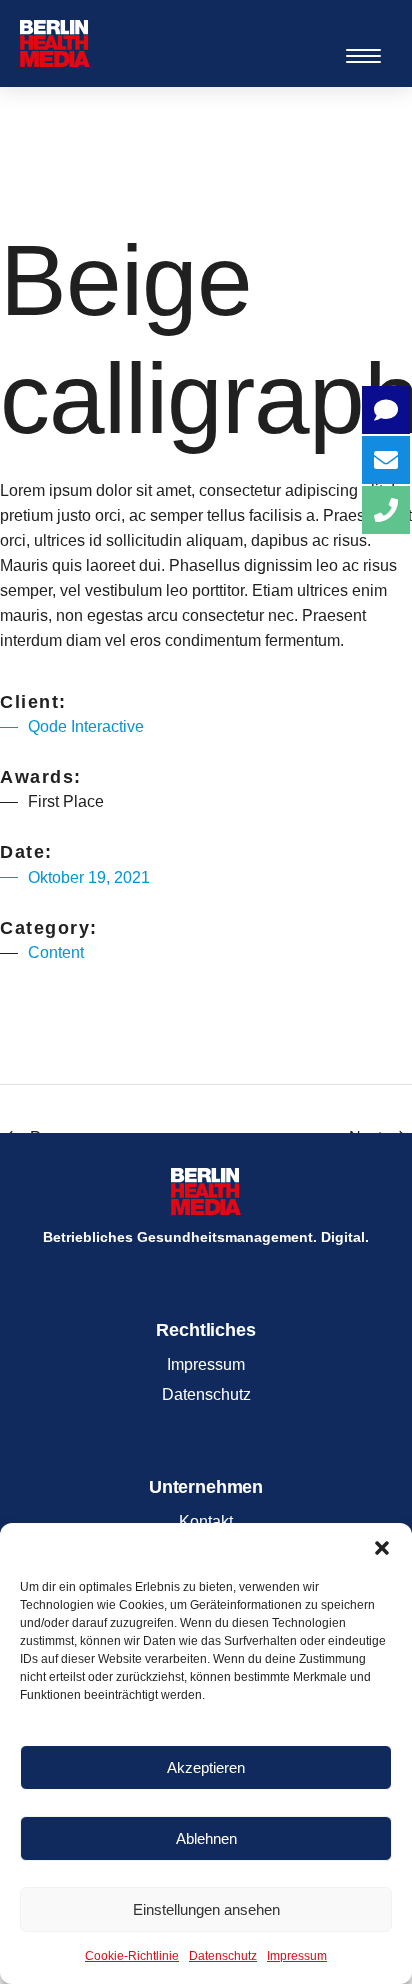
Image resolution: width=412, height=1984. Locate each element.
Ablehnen (206, 1838)
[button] (382, 1548)
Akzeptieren (206, 1767)
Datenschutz (223, 1956)
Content (56, 952)
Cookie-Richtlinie (132, 1956)
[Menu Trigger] (363, 55)
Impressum (297, 1956)
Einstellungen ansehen (206, 1909)
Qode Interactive (86, 726)
